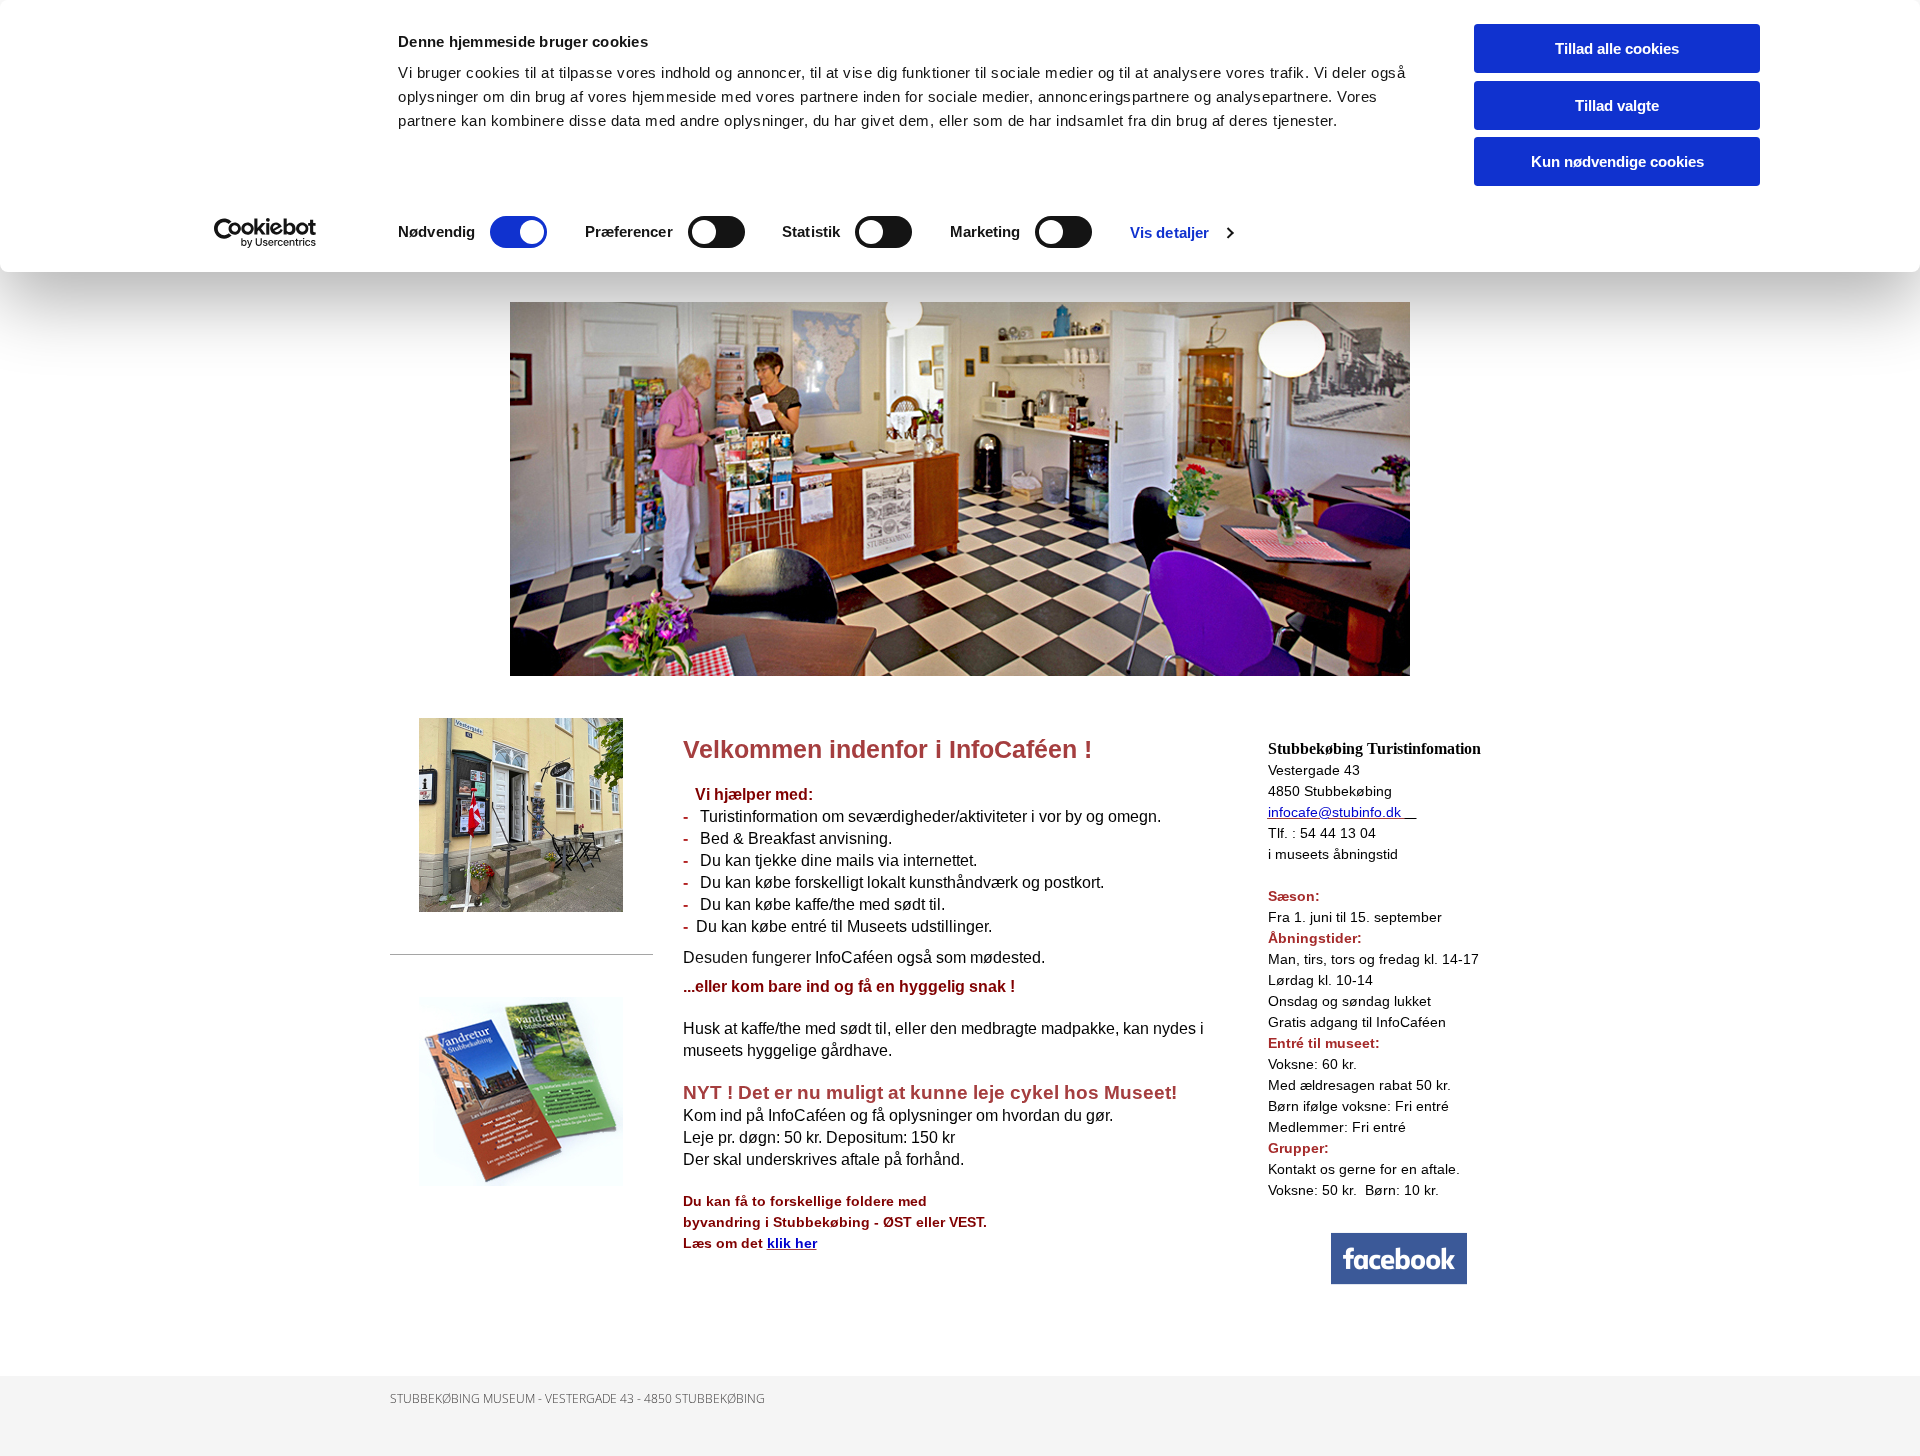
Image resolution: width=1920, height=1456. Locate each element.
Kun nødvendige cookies (1617, 161)
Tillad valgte (1617, 105)
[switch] (716, 232)
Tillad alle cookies (1617, 48)
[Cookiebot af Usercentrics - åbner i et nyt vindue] (265, 233)
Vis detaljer (1169, 232)
